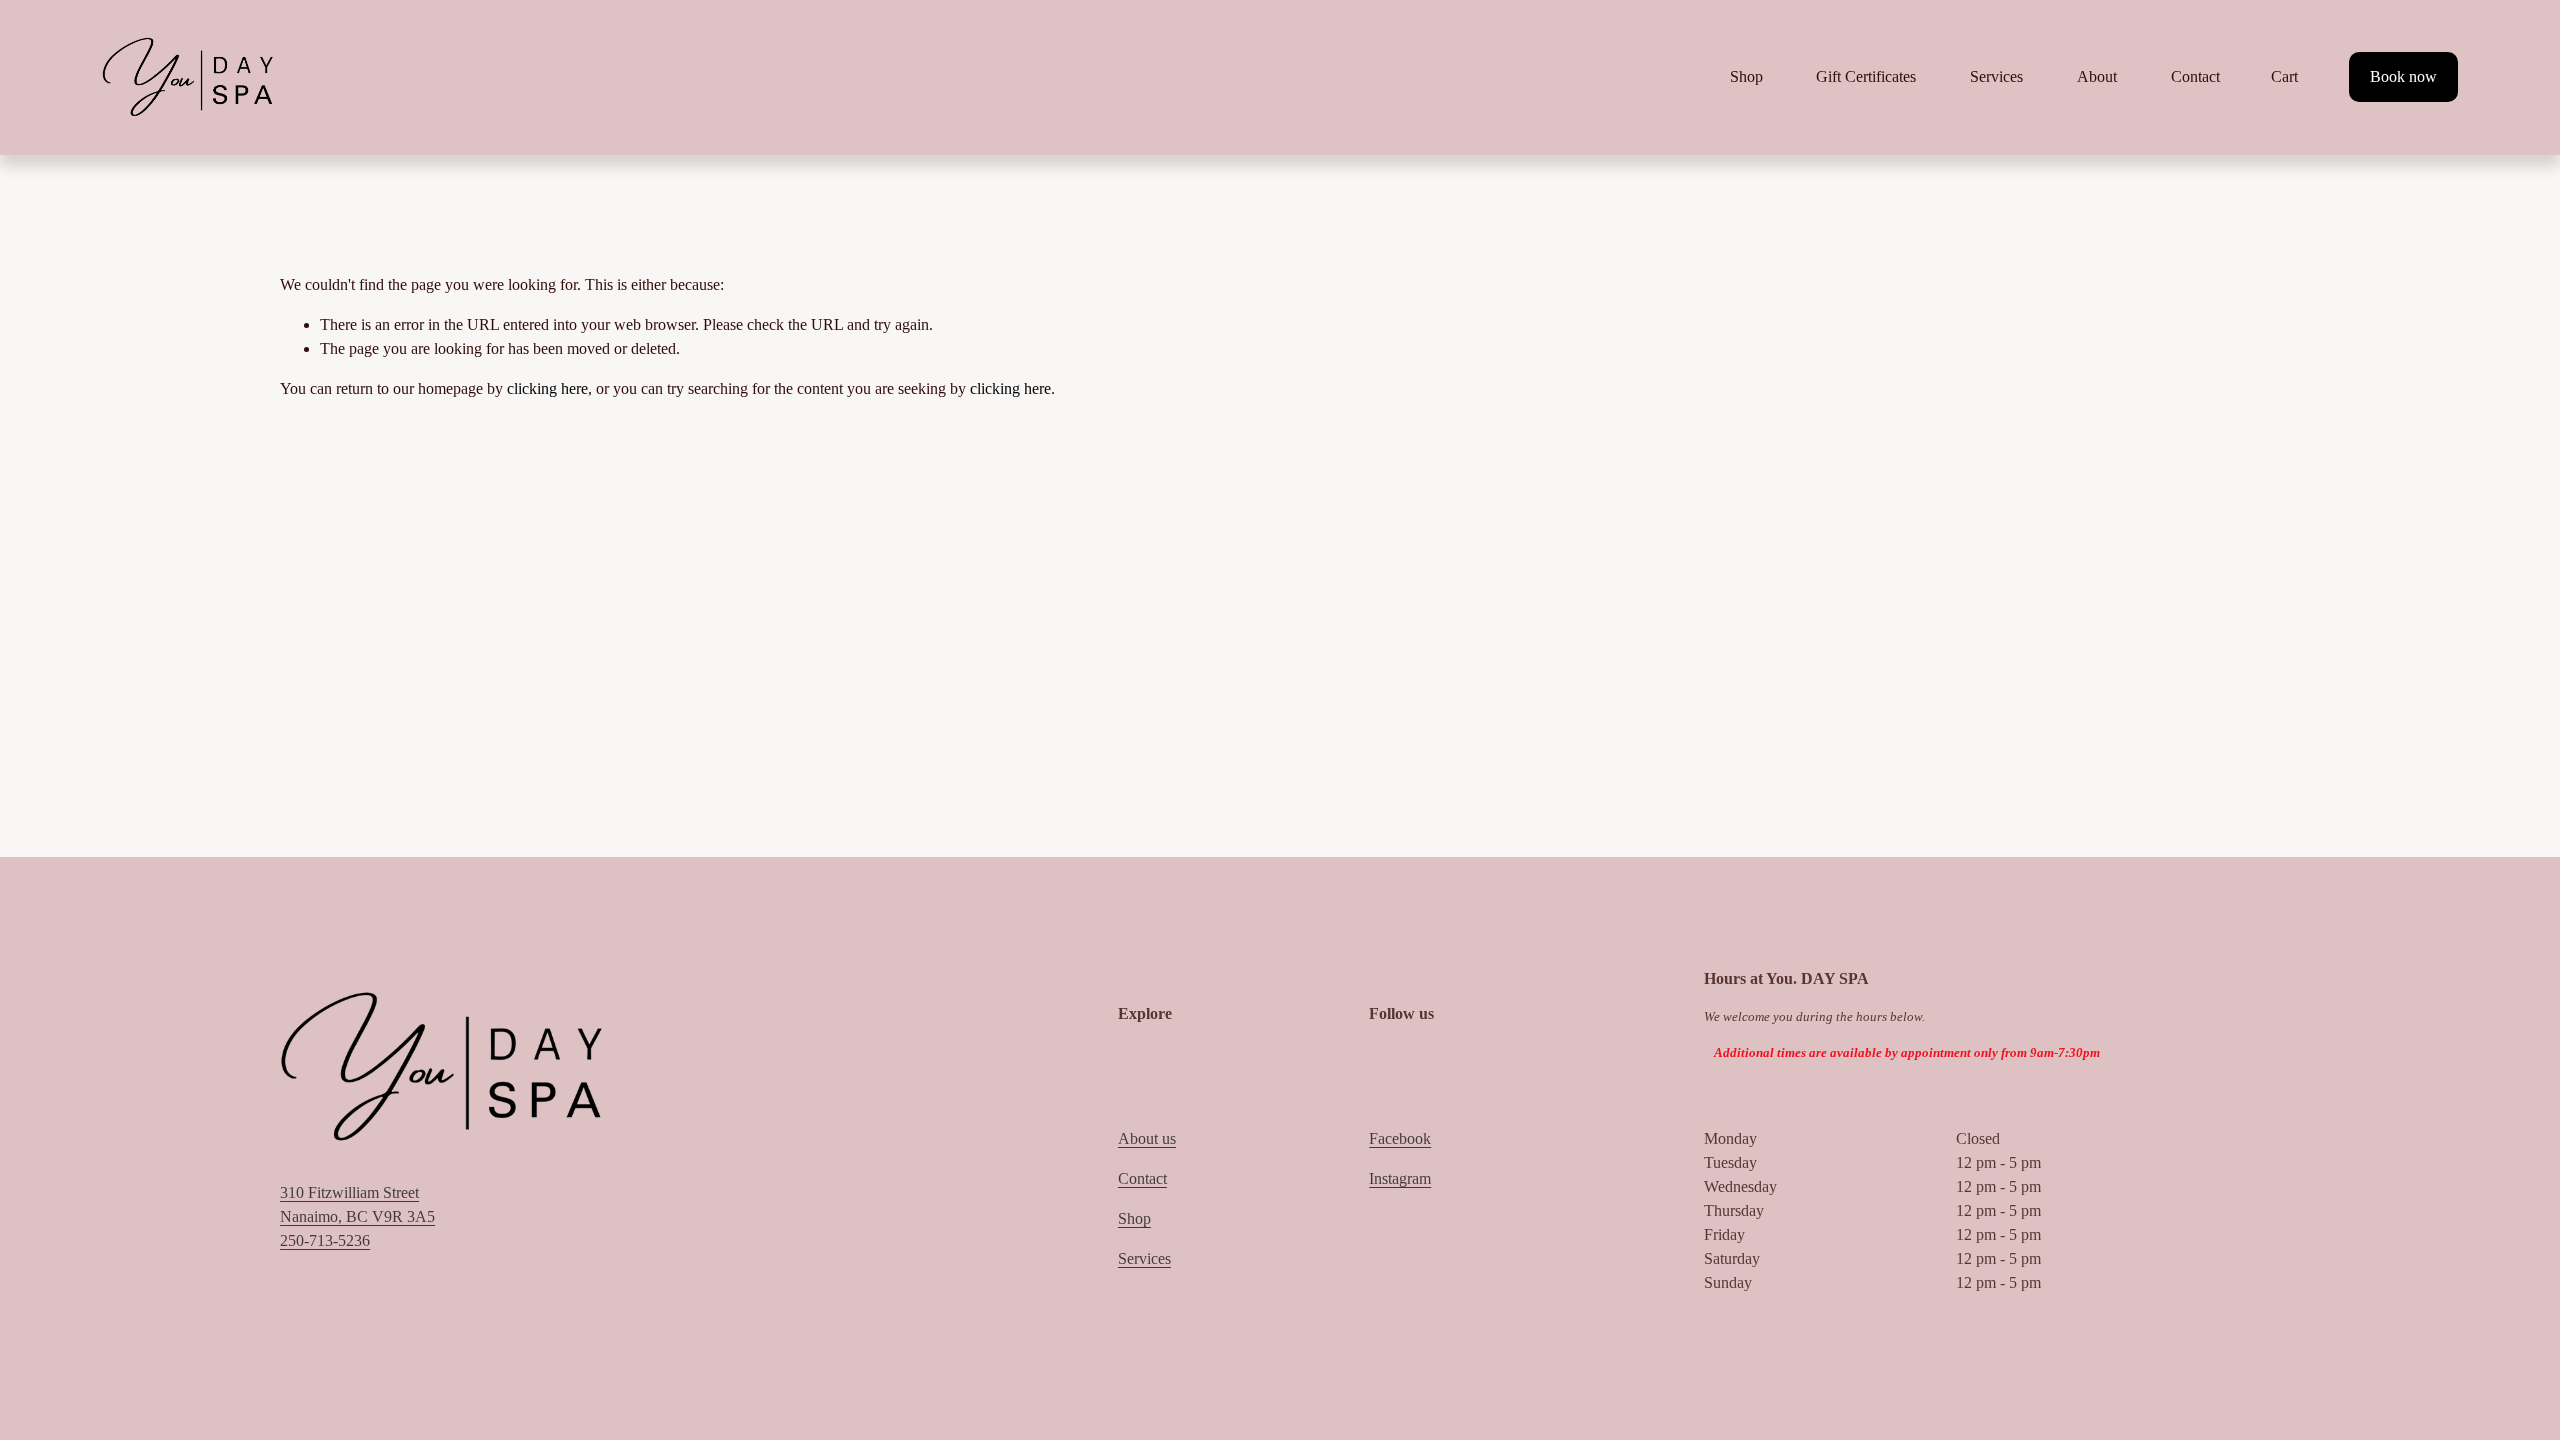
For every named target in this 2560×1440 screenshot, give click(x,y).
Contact (2195, 76)
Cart (2284, 76)
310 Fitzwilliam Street (349, 1192)
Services (1996, 76)
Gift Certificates (1866, 76)
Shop (1134, 1218)
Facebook (1400, 1138)
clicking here (547, 388)
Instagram (1400, 1178)
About (2097, 76)
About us (1147, 1138)
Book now (2403, 76)
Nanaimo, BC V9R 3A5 (357, 1216)
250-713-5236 (325, 1240)
